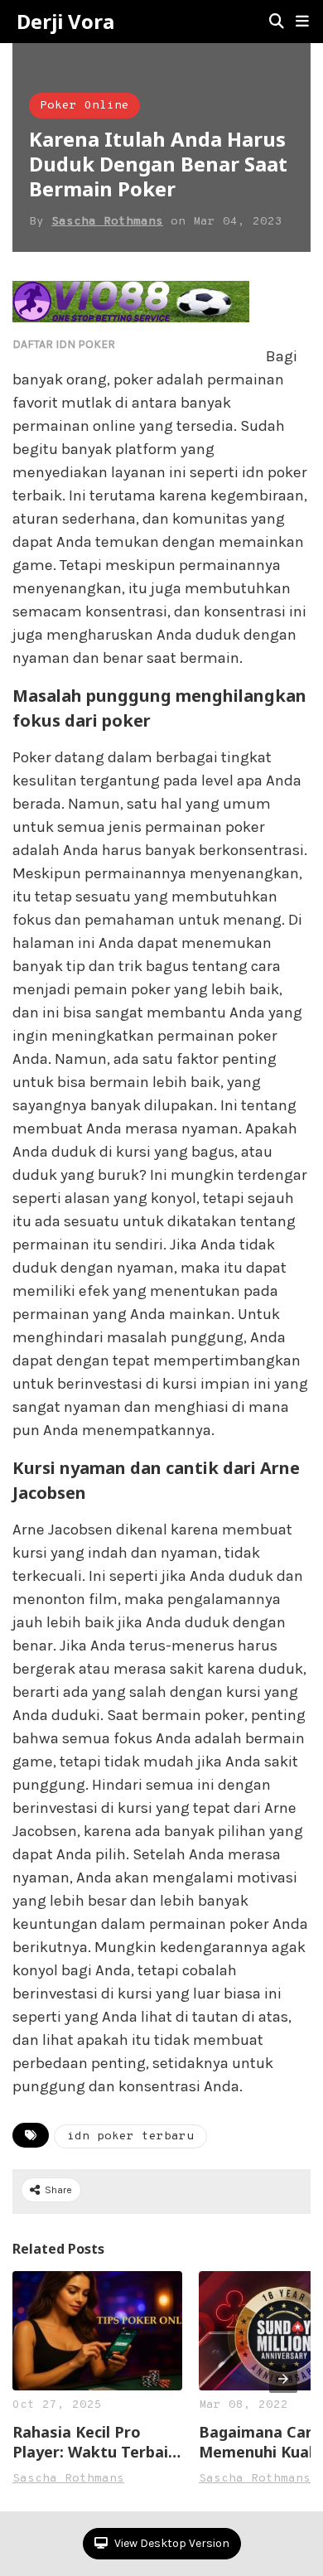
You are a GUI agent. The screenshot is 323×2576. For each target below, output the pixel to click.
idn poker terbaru (130, 2136)
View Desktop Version (171, 2543)
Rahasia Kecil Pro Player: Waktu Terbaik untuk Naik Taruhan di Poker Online (95, 2442)
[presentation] (283, 2379)
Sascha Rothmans (107, 222)
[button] (302, 22)
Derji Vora (65, 22)
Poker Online (84, 106)
